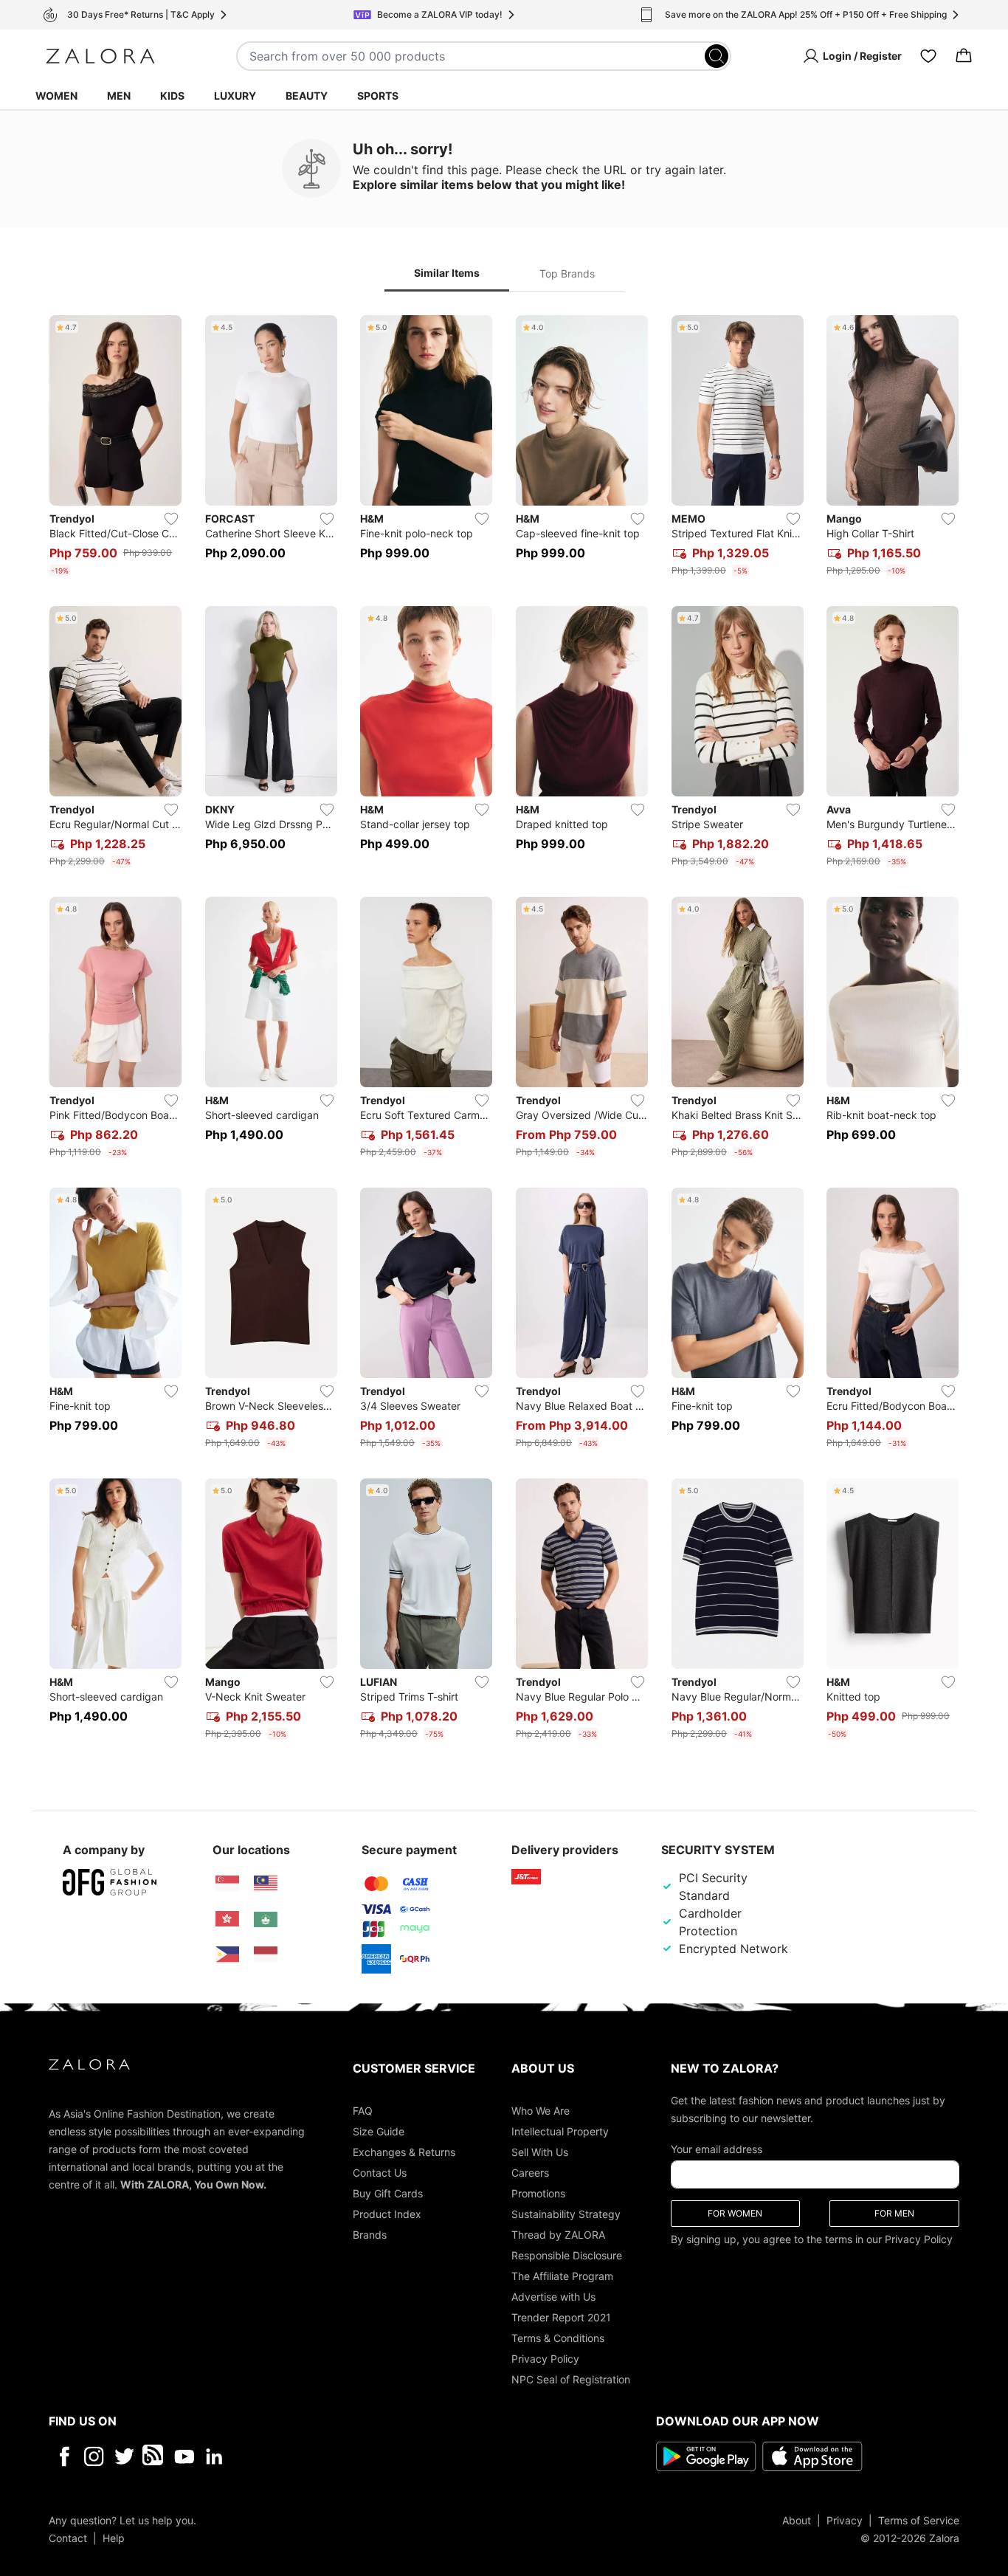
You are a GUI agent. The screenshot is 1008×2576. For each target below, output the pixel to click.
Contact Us (380, 2172)
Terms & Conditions (558, 2337)
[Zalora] (100, 56)
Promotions (538, 2193)
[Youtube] (184, 2456)
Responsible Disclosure (567, 2255)
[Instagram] (94, 2456)
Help (114, 2537)
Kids (172, 96)
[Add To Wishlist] (171, 519)
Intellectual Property (560, 2131)
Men (119, 96)
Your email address (717, 2148)
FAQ (363, 2110)
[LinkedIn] (214, 2456)
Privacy (845, 2520)
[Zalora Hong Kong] (227, 1919)
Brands (370, 2234)
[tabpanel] (504, 1030)
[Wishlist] (928, 56)
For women (735, 2212)
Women (56, 96)
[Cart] (964, 56)
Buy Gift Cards (388, 2193)
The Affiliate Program (562, 2275)
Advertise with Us (553, 2296)
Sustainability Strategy (566, 2213)
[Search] (717, 56)
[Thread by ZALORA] (154, 2456)
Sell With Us (540, 2151)
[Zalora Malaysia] (266, 1884)
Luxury (235, 96)
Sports (378, 96)
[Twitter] (124, 2456)
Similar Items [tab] (447, 273)
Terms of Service (919, 2520)
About (797, 2520)
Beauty (307, 96)
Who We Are (541, 2110)
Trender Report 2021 (561, 2317)
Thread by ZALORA (558, 2234)
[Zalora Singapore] (227, 1884)
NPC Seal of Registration (571, 2379)
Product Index (387, 2213)
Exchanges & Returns (404, 2151)
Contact (68, 2537)
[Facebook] (64, 2456)
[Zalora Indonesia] (266, 1955)
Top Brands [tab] (567, 273)
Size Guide (379, 2131)
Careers (530, 2172)
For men (894, 2212)
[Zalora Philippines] (227, 1955)
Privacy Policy (545, 2358)
